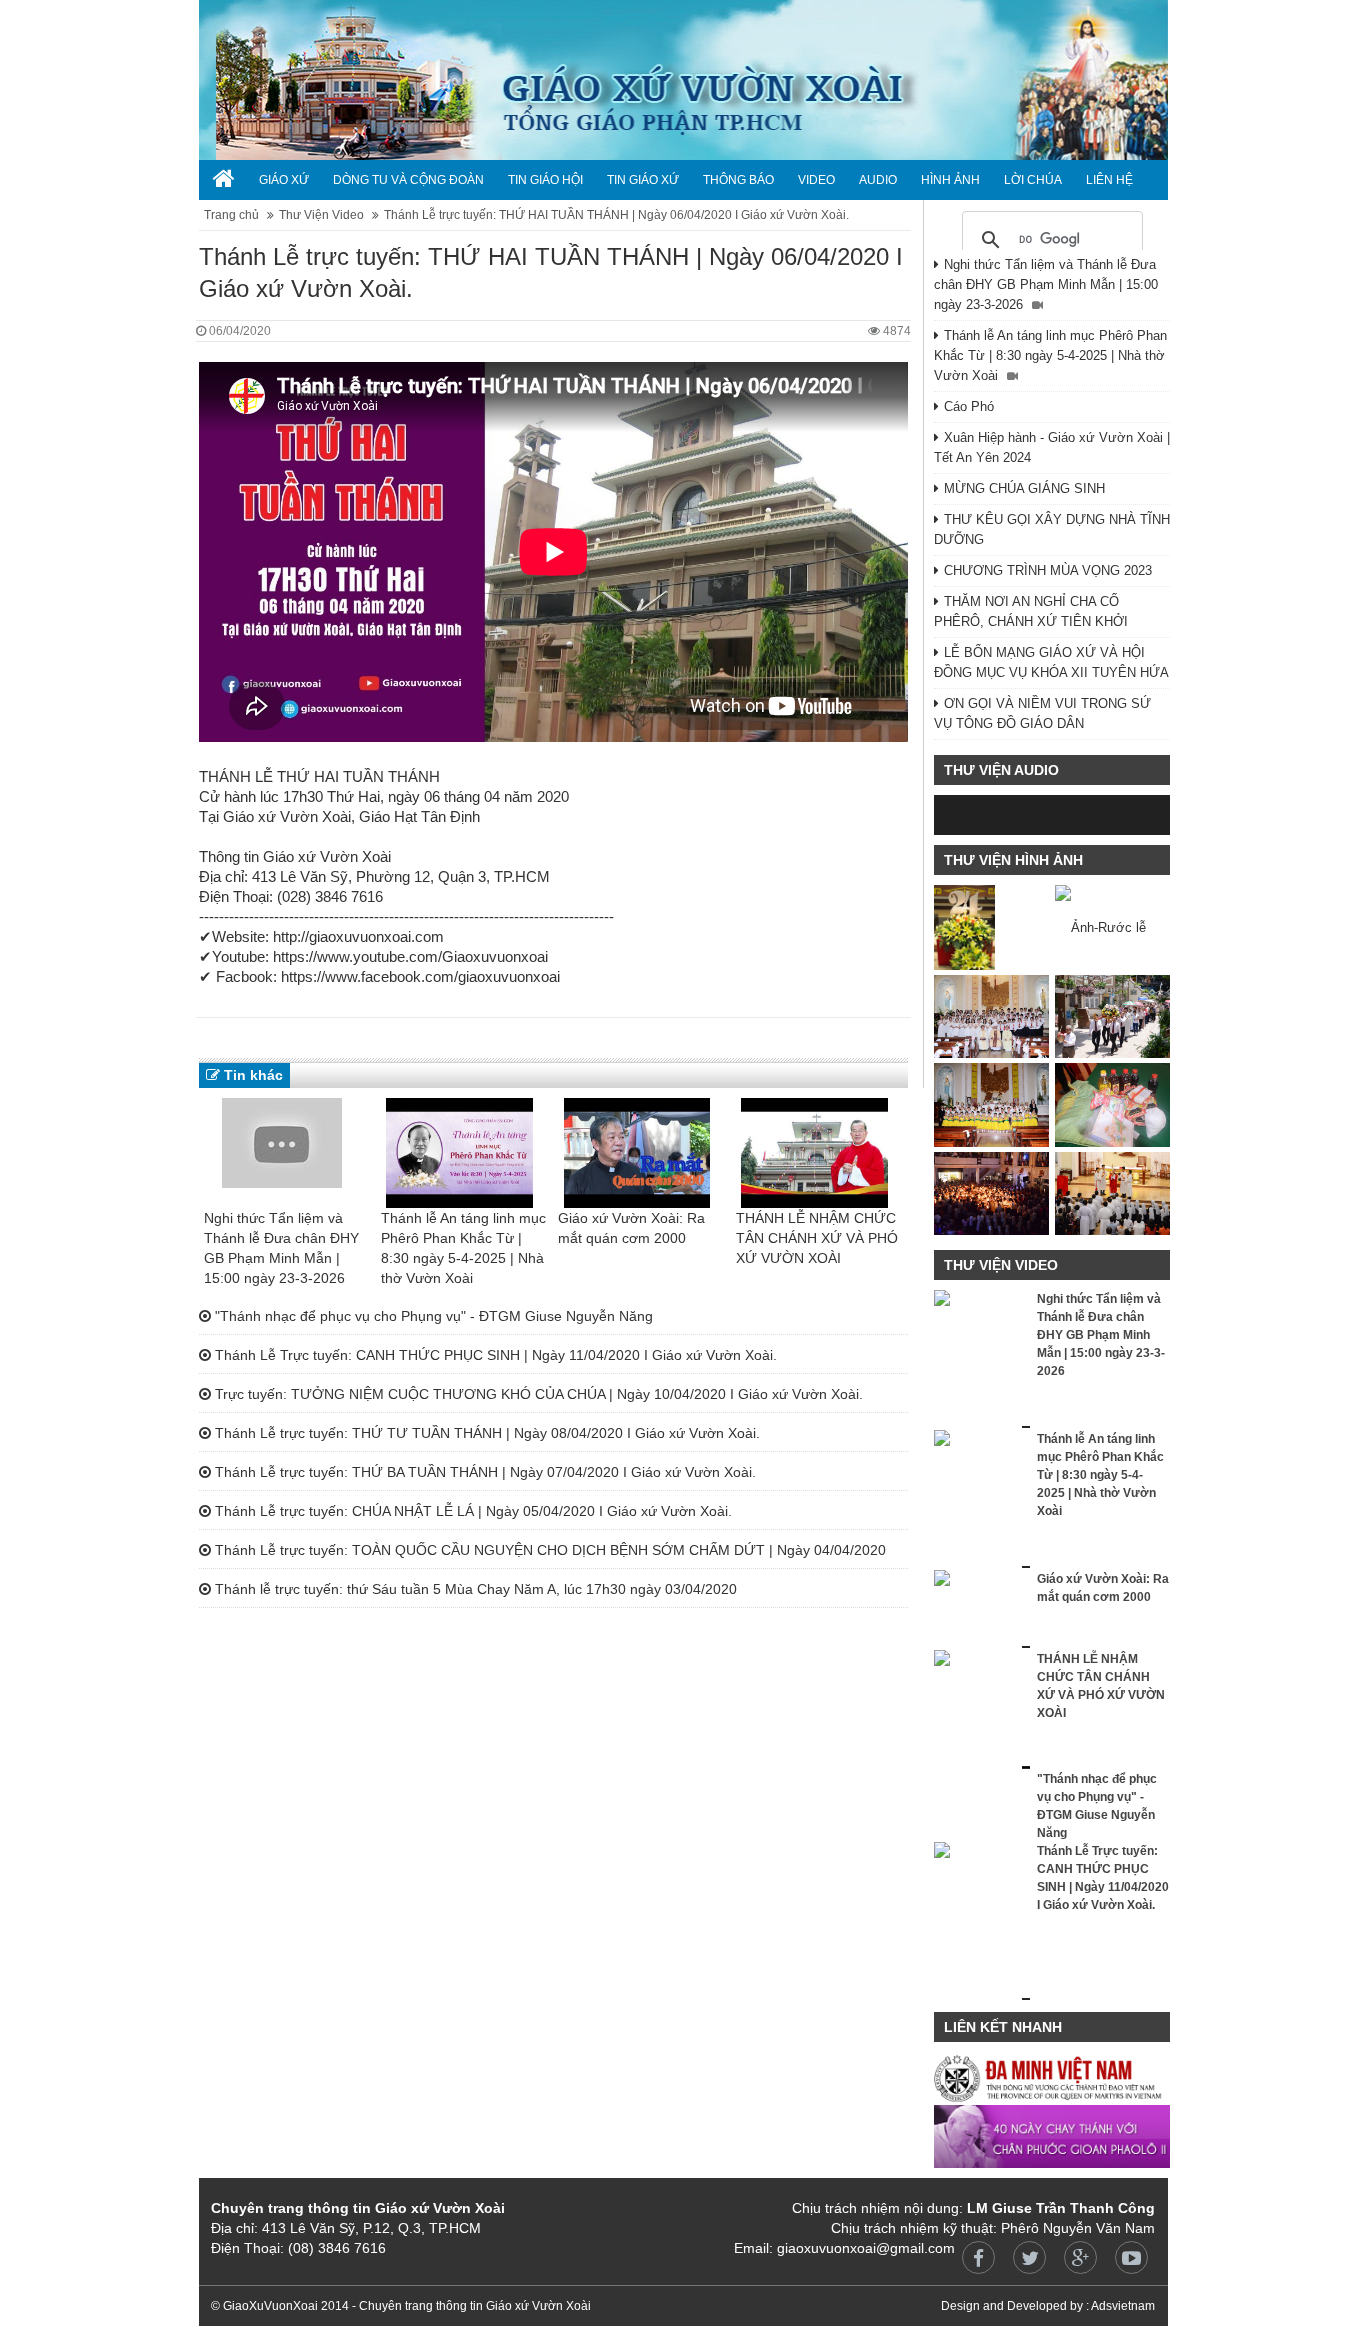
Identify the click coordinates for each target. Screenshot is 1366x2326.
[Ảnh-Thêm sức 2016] (992, 1016)
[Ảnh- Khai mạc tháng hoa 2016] (992, 1104)
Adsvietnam (1123, 2306)
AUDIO (878, 180)
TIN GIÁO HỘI (545, 180)
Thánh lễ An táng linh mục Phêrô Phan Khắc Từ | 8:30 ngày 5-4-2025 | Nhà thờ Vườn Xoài (1050, 355)
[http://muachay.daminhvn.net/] (1052, 2135)
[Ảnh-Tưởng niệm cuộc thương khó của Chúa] (1113, 1193)
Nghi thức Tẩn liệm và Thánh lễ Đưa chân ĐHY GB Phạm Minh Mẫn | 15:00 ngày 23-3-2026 (1046, 284)
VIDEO (816, 180)
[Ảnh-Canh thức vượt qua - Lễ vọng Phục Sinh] (992, 1193)
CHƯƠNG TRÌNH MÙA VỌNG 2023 (1048, 570)
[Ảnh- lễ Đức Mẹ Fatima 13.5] (1113, 1016)
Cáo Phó (969, 406)
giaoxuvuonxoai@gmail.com (866, 2248)
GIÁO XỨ (284, 180)
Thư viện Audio (1001, 770)
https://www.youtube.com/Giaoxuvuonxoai (410, 956)
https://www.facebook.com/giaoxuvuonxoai (420, 976)
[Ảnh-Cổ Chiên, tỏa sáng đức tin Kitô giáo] (1113, 1104)
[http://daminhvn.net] (1052, 2077)
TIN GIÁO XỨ (643, 180)
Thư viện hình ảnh (1013, 860)
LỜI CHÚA (1033, 180)
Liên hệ (1109, 180)
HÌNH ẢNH (950, 180)
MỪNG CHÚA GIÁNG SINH (1024, 488)
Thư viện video (1001, 1265)
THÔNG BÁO (738, 180)
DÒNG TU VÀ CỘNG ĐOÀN (408, 180)
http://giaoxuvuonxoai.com (358, 936)
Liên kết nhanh (1003, 2027)
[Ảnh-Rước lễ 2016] (1113, 927)
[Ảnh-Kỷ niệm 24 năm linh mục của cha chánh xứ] (992, 927)
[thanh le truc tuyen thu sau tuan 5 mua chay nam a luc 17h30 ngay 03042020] (1052, 225)
